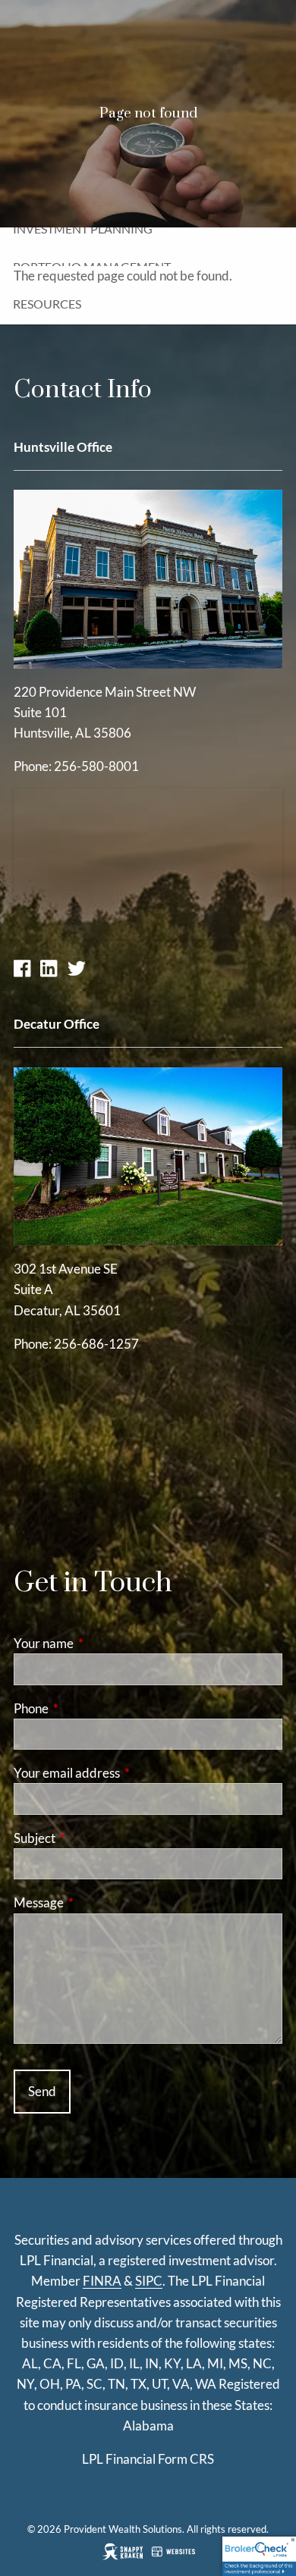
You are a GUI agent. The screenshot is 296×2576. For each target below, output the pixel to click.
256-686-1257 (96, 1344)
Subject (93, 1838)
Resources (47, 304)
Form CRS (186, 2459)
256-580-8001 (96, 766)
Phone (90, 1708)
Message (98, 1902)
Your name (102, 1643)
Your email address (126, 1773)
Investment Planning (83, 229)
